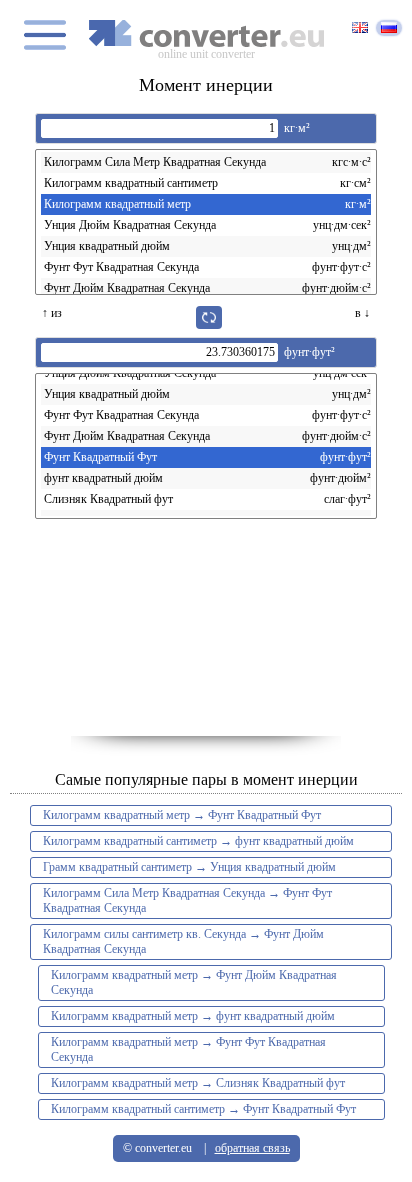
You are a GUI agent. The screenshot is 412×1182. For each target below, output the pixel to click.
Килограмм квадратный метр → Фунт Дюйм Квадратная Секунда (194, 982)
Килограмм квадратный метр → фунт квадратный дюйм (193, 1016)
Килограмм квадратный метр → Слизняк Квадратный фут (198, 1083)
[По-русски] (389, 28)
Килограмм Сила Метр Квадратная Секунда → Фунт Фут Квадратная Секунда (187, 900)
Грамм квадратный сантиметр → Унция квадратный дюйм (189, 867)
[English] (360, 29)
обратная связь (252, 1148)
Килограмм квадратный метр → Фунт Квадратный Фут (182, 815)
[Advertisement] (206, 636)
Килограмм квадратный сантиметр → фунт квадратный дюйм (198, 841)
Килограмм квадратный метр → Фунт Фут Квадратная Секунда (188, 1049)
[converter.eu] (206, 33)
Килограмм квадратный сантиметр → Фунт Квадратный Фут (203, 1109)
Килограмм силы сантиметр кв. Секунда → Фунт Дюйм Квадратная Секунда (183, 941)
